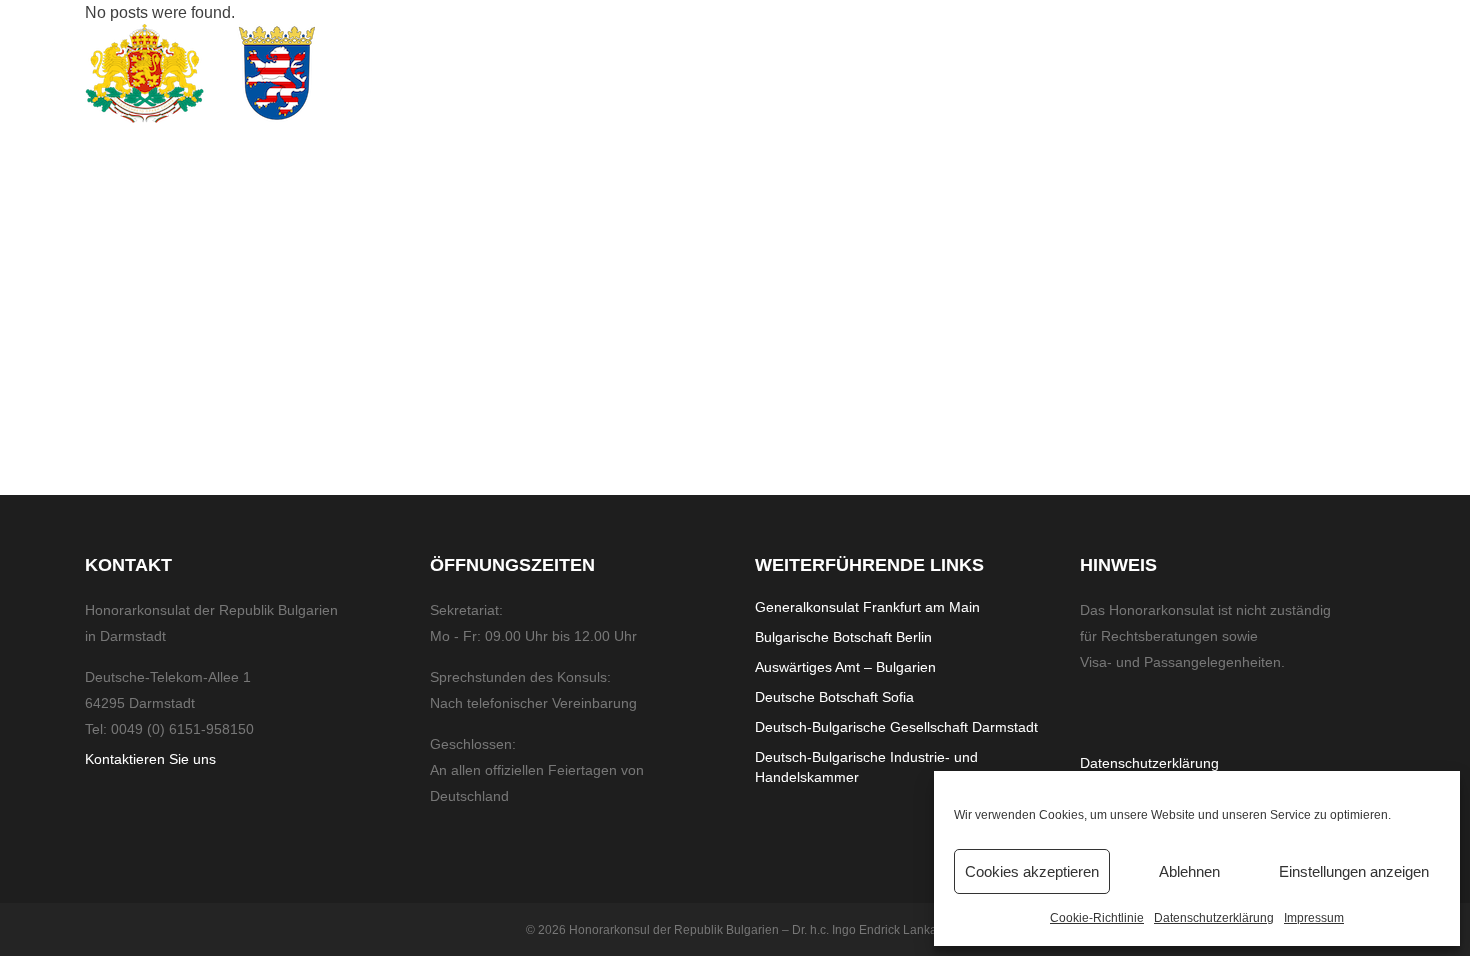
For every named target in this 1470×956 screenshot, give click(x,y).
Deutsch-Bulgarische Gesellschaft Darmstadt (896, 727)
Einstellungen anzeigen (1354, 871)
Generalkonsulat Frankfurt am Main (867, 607)
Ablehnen (1189, 871)
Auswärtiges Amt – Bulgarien (845, 667)
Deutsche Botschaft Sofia (834, 697)
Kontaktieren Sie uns (150, 759)
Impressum (1314, 918)
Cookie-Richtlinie (1097, 918)
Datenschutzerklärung (1214, 918)
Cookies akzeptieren (1032, 871)
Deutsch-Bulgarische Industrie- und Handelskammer (866, 767)
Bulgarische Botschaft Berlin (843, 637)
